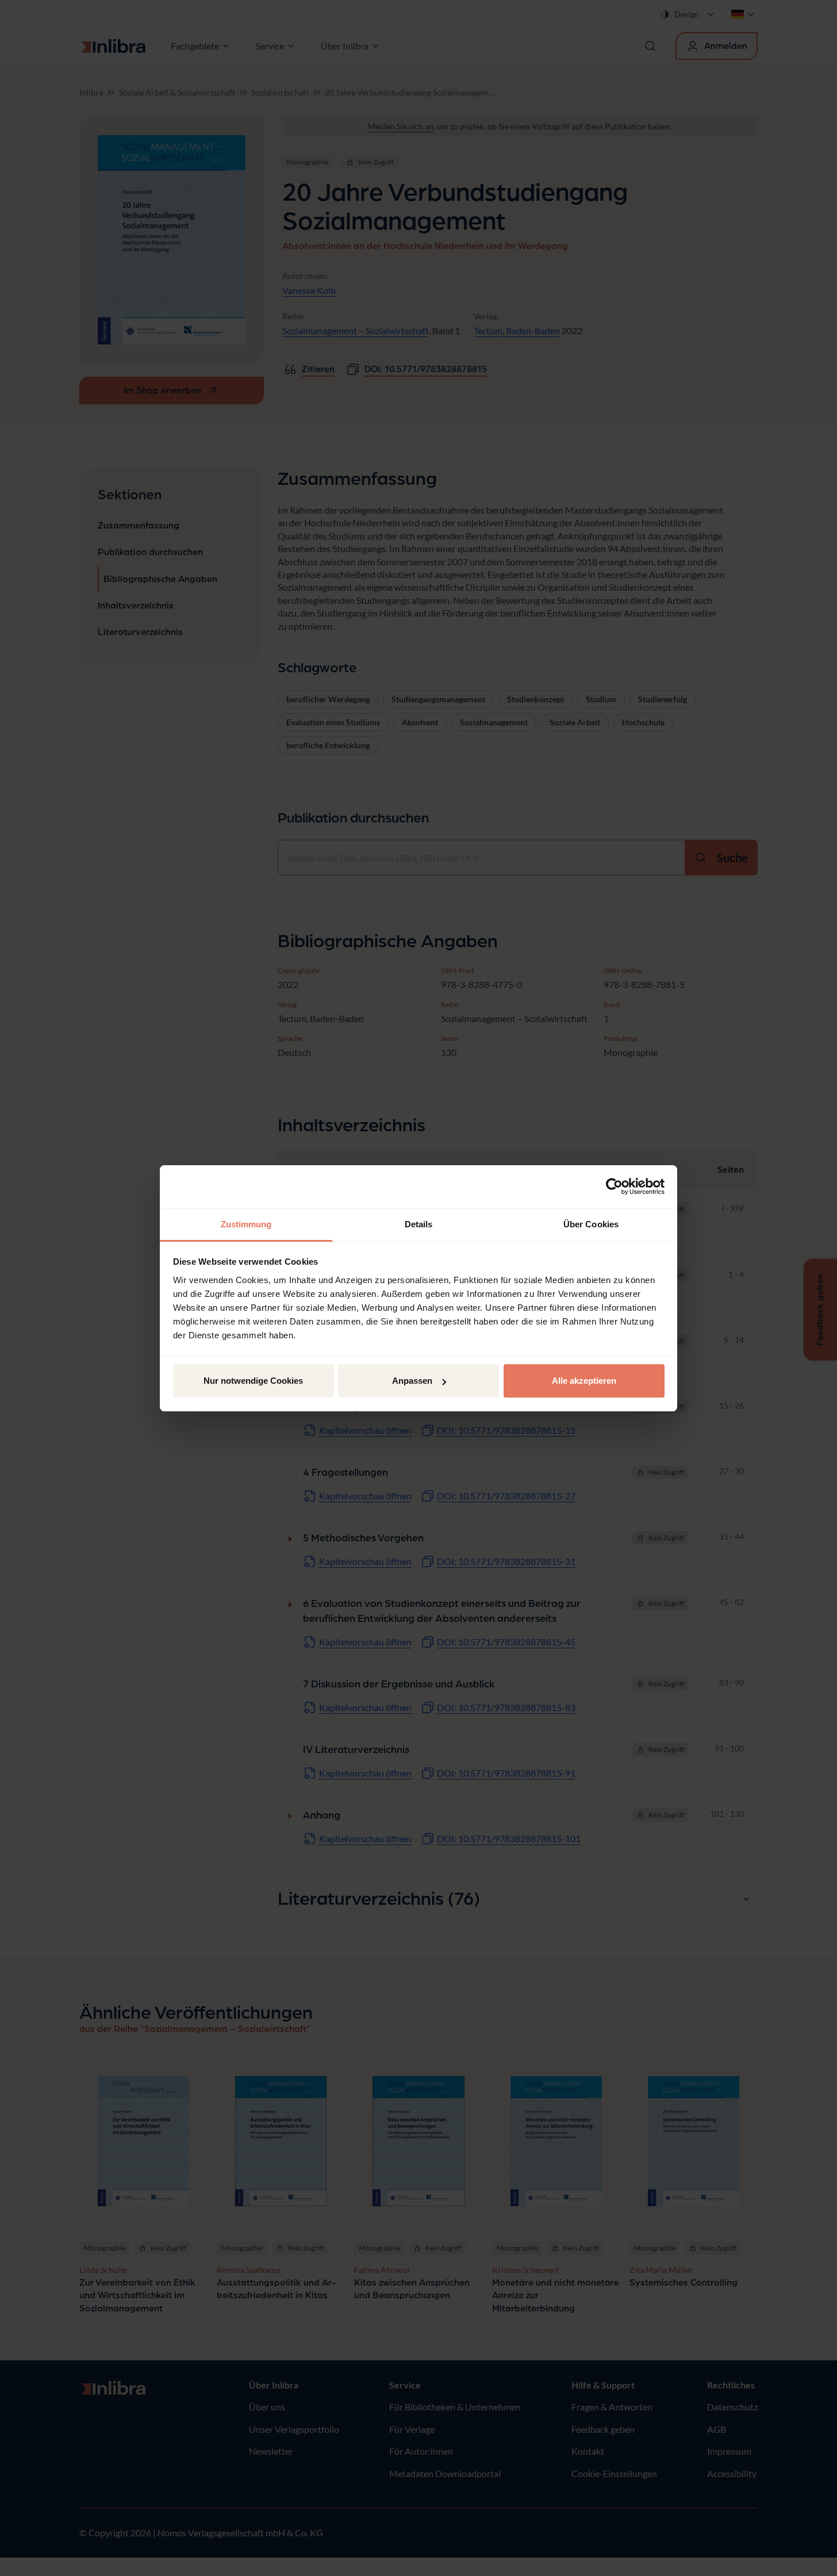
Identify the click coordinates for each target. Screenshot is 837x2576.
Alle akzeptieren (584, 1381)
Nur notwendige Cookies (253, 1381)
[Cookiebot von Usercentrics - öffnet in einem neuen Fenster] (614, 1186)
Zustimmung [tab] (246, 1224)
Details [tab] (419, 1224)
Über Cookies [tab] (591, 1224)
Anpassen (412, 1381)
